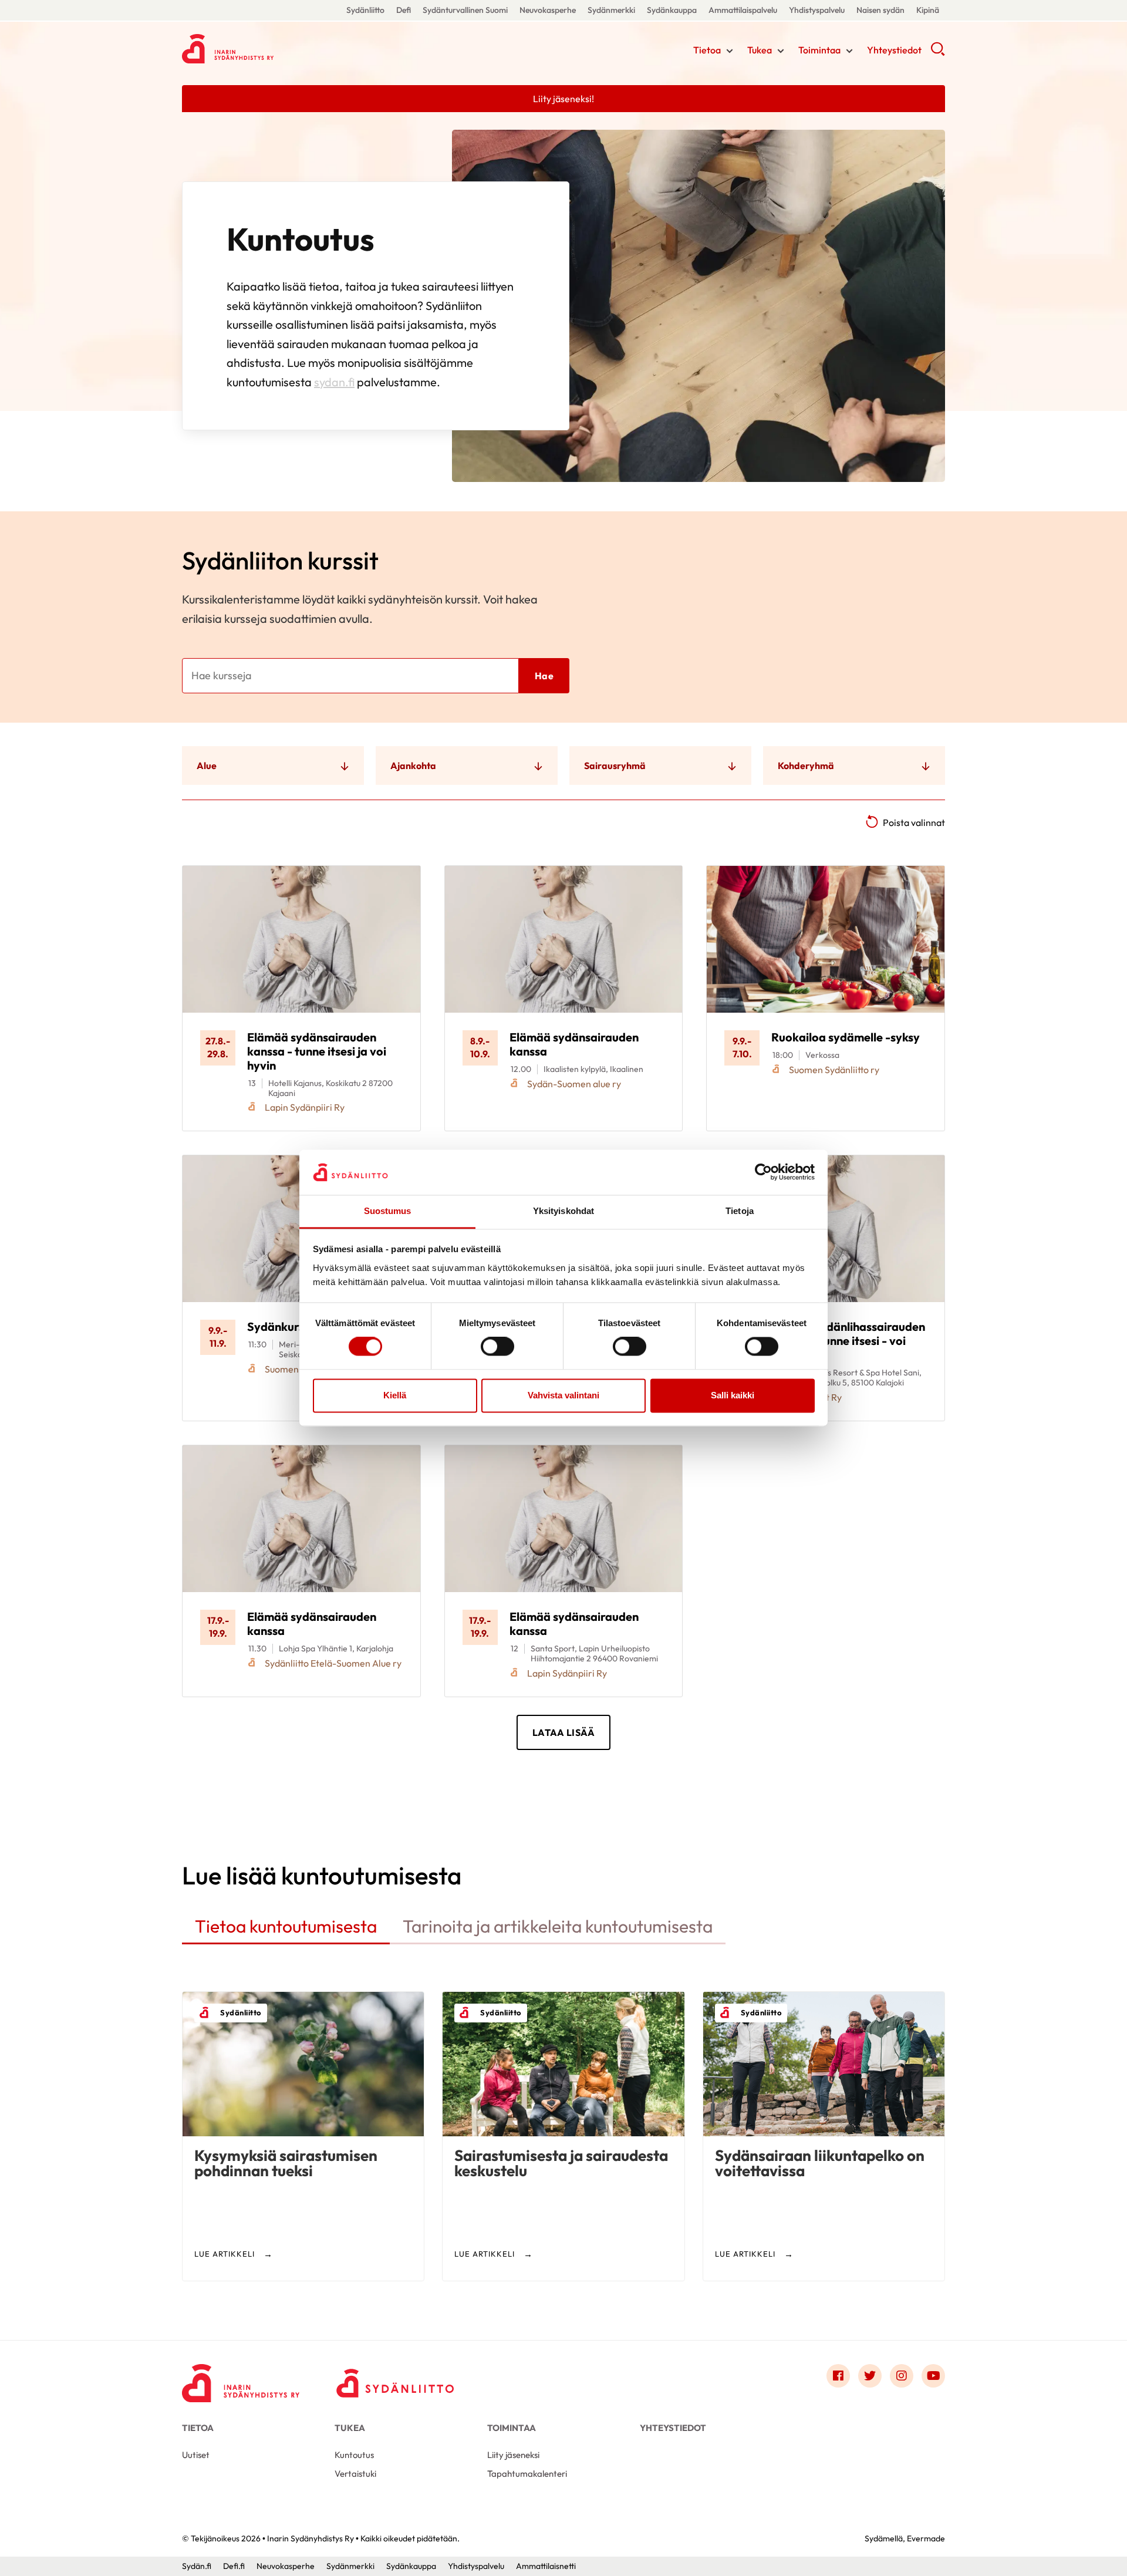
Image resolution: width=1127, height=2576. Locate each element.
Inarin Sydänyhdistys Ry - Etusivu (276, 49)
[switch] (497, 1347)
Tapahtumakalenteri (527, 2474)
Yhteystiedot (894, 50)
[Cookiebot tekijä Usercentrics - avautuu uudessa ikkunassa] (763, 1172)
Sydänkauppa (672, 10)
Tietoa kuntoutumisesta (286, 1926)
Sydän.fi (197, 2566)
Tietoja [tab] (740, 1211)
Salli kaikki (733, 1395)
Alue (207, 766)
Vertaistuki (355, 2474)
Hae (544, 676)
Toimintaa (819, 50)
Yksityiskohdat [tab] (563, 1211)
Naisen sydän (880, 10)
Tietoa (707, 50)
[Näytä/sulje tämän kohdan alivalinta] (730, 51)
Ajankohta (413, 766)
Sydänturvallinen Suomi (465, 10)
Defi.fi (234, 2566)
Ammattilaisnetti (546, 2566)
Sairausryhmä (615, 766)
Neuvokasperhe (548, 10)
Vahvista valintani (563, 1395)
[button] (938, 53)
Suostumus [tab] (388, 1211)
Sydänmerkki (611, 10)
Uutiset (196, 2455)
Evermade (926, 2538)
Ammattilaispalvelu (743, 10)
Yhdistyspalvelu (817, 10)
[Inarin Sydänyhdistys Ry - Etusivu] (241, 2379)
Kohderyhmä (806, 766)
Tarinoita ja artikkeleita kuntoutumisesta (558, 1926)
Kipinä (928, 10)
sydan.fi (334, 382)
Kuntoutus (354, 2455)
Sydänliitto (365, 10)
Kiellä (395, 1395)
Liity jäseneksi (513, 2455)
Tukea (760, 50)
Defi (404, 10)
